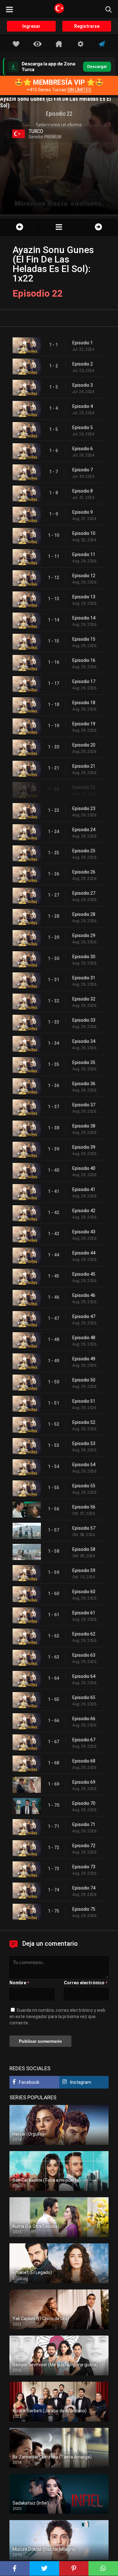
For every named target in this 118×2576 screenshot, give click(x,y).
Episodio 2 (83, 364)
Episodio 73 (84, 1867)
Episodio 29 (84, 935)
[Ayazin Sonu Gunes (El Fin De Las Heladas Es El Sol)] (59, 227)
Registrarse (87, 26)
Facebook (29, 2082)
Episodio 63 (84, 1655)
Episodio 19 (84, 724)
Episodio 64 (84, 1676)
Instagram (81, 2082)
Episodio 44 (84, 1253)
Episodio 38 (84, 1126)
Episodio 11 (84, 554)
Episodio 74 (84, 1888)
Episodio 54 (84, 1465)
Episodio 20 (84, 745)
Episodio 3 (83, 385)
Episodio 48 (84, 1338)
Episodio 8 (83, 491)
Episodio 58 (84, 1549)
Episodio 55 (84, 1486)
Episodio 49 (84, 1359)
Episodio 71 (84, 1824)
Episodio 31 (84, 978)
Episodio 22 (84, 787)
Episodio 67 (84, 1740)
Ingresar (31, 26)
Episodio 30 (84, 957)
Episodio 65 (84, 1697)
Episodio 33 (84, 1020)
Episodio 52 (84, 1422)
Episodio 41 (84, 1189)
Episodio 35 (84, 1062)
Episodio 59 (84, 1570)
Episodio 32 (84, 999)
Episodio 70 (84, 1803)
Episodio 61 (84, 1613)
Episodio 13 (84, 597)
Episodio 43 (84, 1232)
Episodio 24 (84, 830)
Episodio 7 (83, 470)
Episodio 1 (83, 343)
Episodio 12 (84, 576)
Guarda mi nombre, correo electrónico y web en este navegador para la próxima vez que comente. (57, 2017)
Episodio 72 (84, 1846)
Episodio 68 (84, 1761)
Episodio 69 (84, 1782)
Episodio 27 (84, 893)
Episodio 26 (84, 872)
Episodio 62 (84, 1634)
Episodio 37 (84, 1105)
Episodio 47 (84, 1316)
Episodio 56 (84, 1507)
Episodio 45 (84, 1274)
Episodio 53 (84, 1443)
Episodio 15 (84, 639)
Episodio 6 (83, 449)
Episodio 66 (84, 1719)
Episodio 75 (84, 1909)
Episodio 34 (84, 1041)
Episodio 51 (84, 1401)
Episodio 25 (84, 851)
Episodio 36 (84, 1084)
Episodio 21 (84, 766)
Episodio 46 (84, 1295)
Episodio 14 (84, 618)
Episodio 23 (84, 808)
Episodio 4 (83, 406)
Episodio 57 (84, 1528)
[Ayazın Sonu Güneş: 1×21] (20, 227)
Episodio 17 (84, 681)
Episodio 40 (84, 1168)
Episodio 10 (84, 533)
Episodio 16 (84, 660)
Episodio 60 (84, 1592)
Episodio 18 (84, 703)
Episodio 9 (83, 512)
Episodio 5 (83, 427)
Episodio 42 (84, 1211)
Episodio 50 (84, 1380)
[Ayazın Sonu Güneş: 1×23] (98, 227)
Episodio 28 (84, 914)
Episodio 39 (84, 1147)
